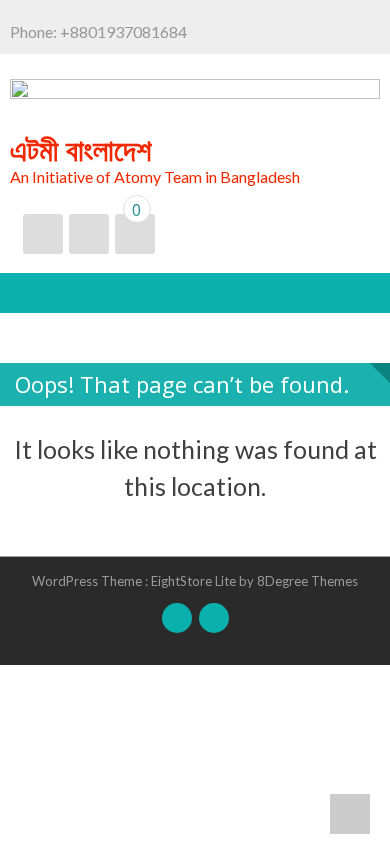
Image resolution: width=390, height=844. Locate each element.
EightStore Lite (195, 581)
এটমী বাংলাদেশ (81, 149)
